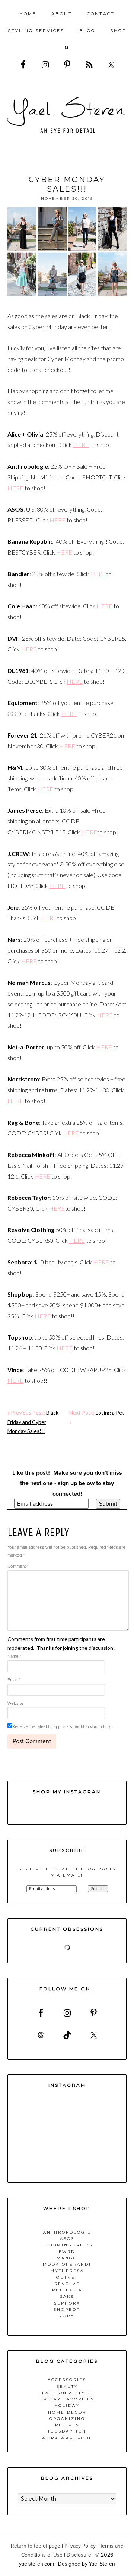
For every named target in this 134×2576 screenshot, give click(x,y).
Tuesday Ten (67, 2431)
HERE (81, 445)
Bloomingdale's (67, 2245)
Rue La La (67, 2290)
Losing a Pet (110, 1413)
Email (14, 1680)
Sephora (67, 2303)
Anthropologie (67, 2232)
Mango (67, 2258)
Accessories (67, 2380)
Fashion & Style (67, 2393)
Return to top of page (36, 2546)
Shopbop (67, 2310)
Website (15, 1703)
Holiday (67, 2406)
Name (14, 1656)
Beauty (67, 2386)
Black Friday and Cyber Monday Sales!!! (33, 1422)
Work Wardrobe (67, 2438)
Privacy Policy (80, 2546)
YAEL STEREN (67, 115)
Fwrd (67, 2252)
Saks (67, 2296)
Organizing (67, 2419)
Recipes (67, 2425)
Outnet (67, 2277)
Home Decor (67, 2412)
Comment (18, 1566)
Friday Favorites (67, 2399)
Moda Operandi (67, 2264)
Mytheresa (67, 2271)
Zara (67, 2316)
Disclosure (79, 2555)
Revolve (67, 2284)
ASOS (67, 2239)
